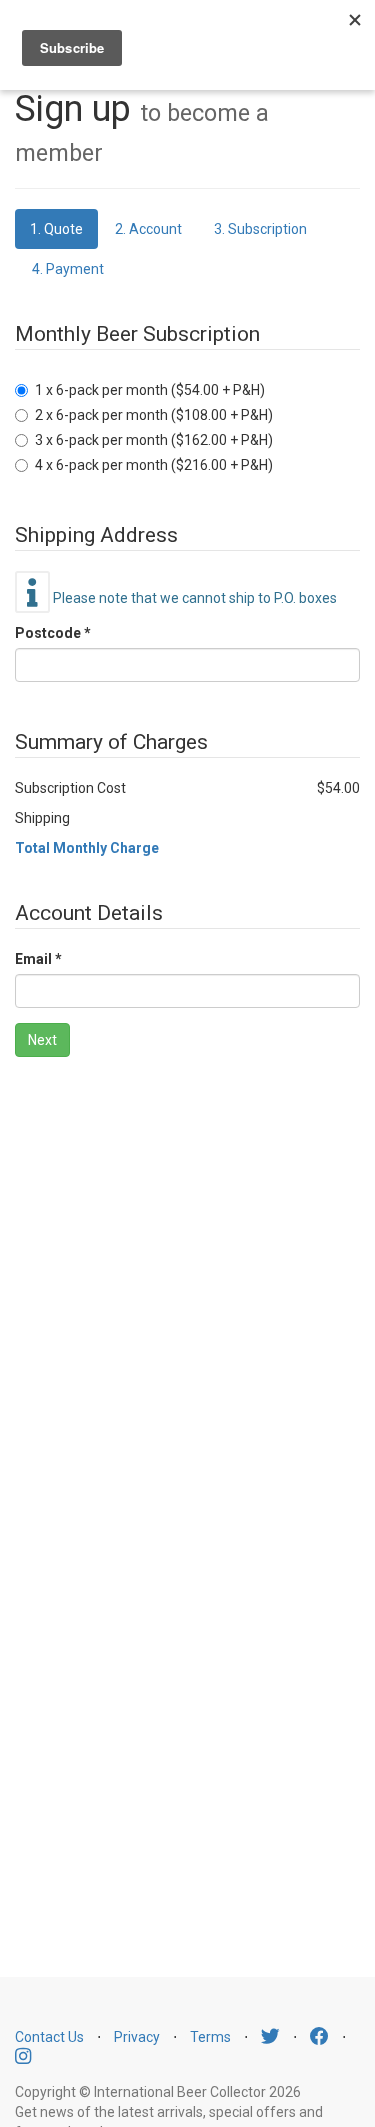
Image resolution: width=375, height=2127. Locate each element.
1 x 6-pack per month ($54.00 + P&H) (150, 390)
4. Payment (68, 269)
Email (33, 959)
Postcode (48, 633)
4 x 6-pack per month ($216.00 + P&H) (154, 465)
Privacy (137, 2037)
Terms (210, 2037)
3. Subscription (260, 229)
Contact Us (49, 2037)
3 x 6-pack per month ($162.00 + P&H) (154, 440)
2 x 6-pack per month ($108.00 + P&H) (154, 415)
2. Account (148, 229)
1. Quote (56, 229)
